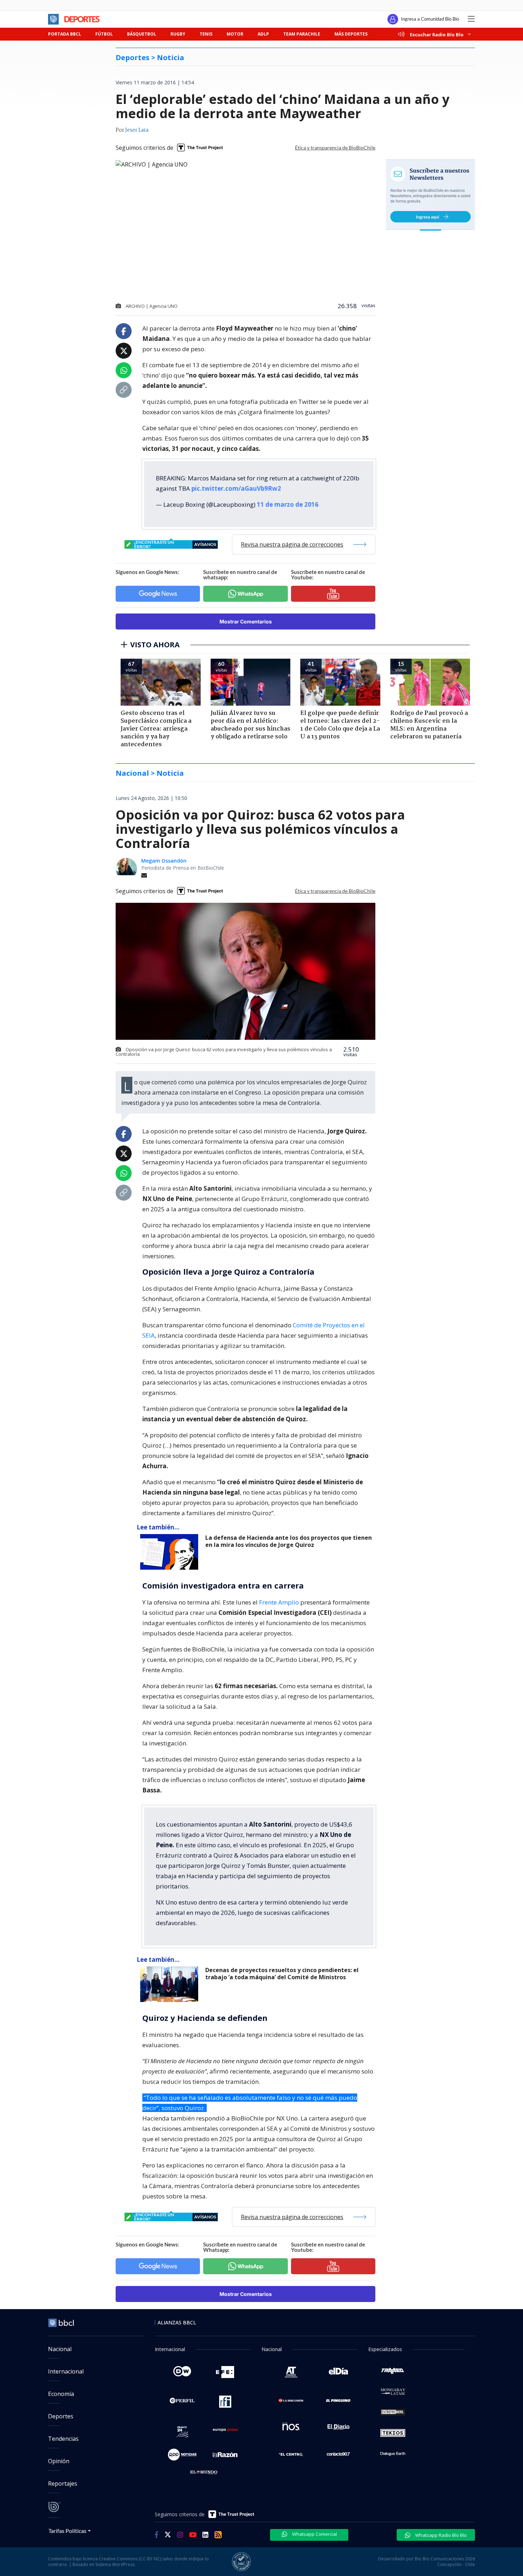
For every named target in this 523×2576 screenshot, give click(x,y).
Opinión (59, 2461)
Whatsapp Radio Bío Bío (440, 2535)
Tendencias (63, 2439)
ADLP (263, 34)
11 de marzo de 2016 (288, 504)
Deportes (61, 2416)
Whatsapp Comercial (314, 2534)
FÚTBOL (104, 34)
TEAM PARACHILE (302, 34)
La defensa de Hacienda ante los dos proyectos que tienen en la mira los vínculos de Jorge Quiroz (289, 1541)
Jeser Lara (137, 130)
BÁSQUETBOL (142, 34)
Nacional (60, 2349)
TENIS (206, 34)
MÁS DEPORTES (351, 34)
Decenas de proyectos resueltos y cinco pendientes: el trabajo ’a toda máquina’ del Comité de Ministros (282, 1974)
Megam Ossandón (164, 861)
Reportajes (63, 2483)
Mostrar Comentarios (246, 621)
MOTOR (235, 34)
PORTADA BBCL (65, 34)
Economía (61, 2394)
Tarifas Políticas (67, 2531)
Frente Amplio (279, 1602)
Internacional (66, 2371)
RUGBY (178, 34)
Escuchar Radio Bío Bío (437, 34)
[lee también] (171, 1552)
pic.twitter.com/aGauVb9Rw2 (236, 488)
